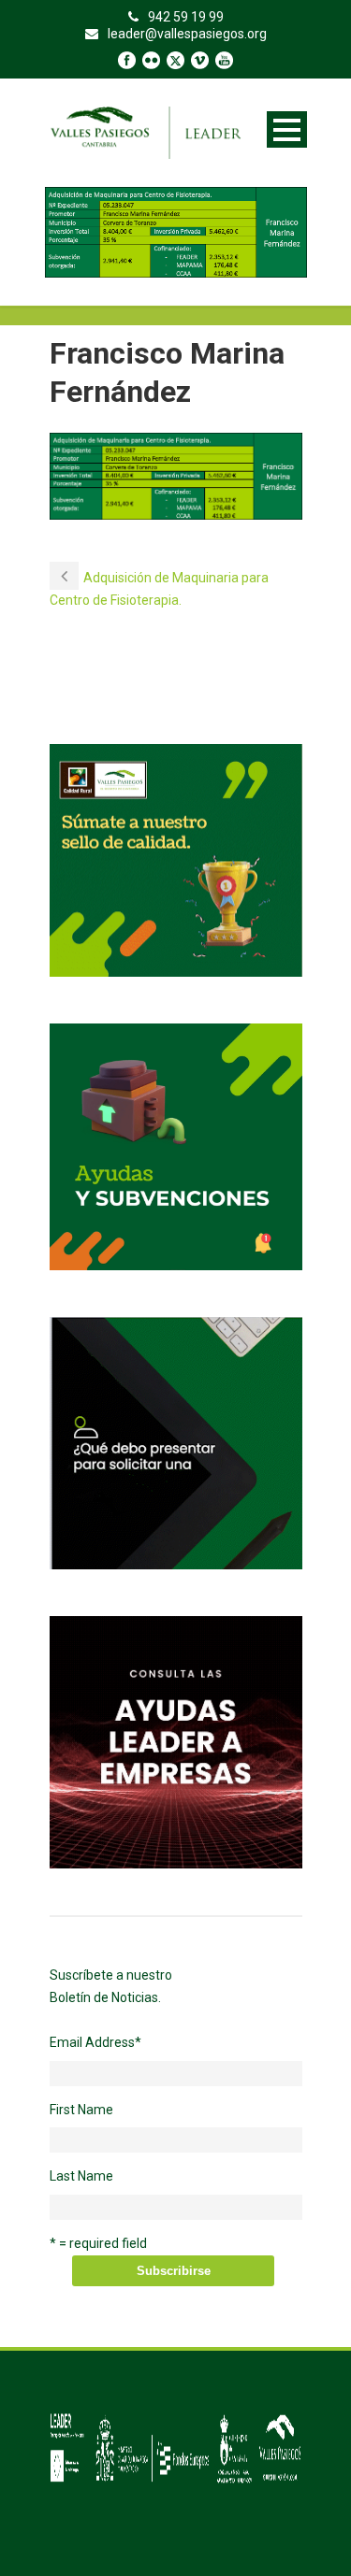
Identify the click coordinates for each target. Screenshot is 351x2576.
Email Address (95, 2042)
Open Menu (287, 129)
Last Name (81, 2176)
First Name (81, 2110)
